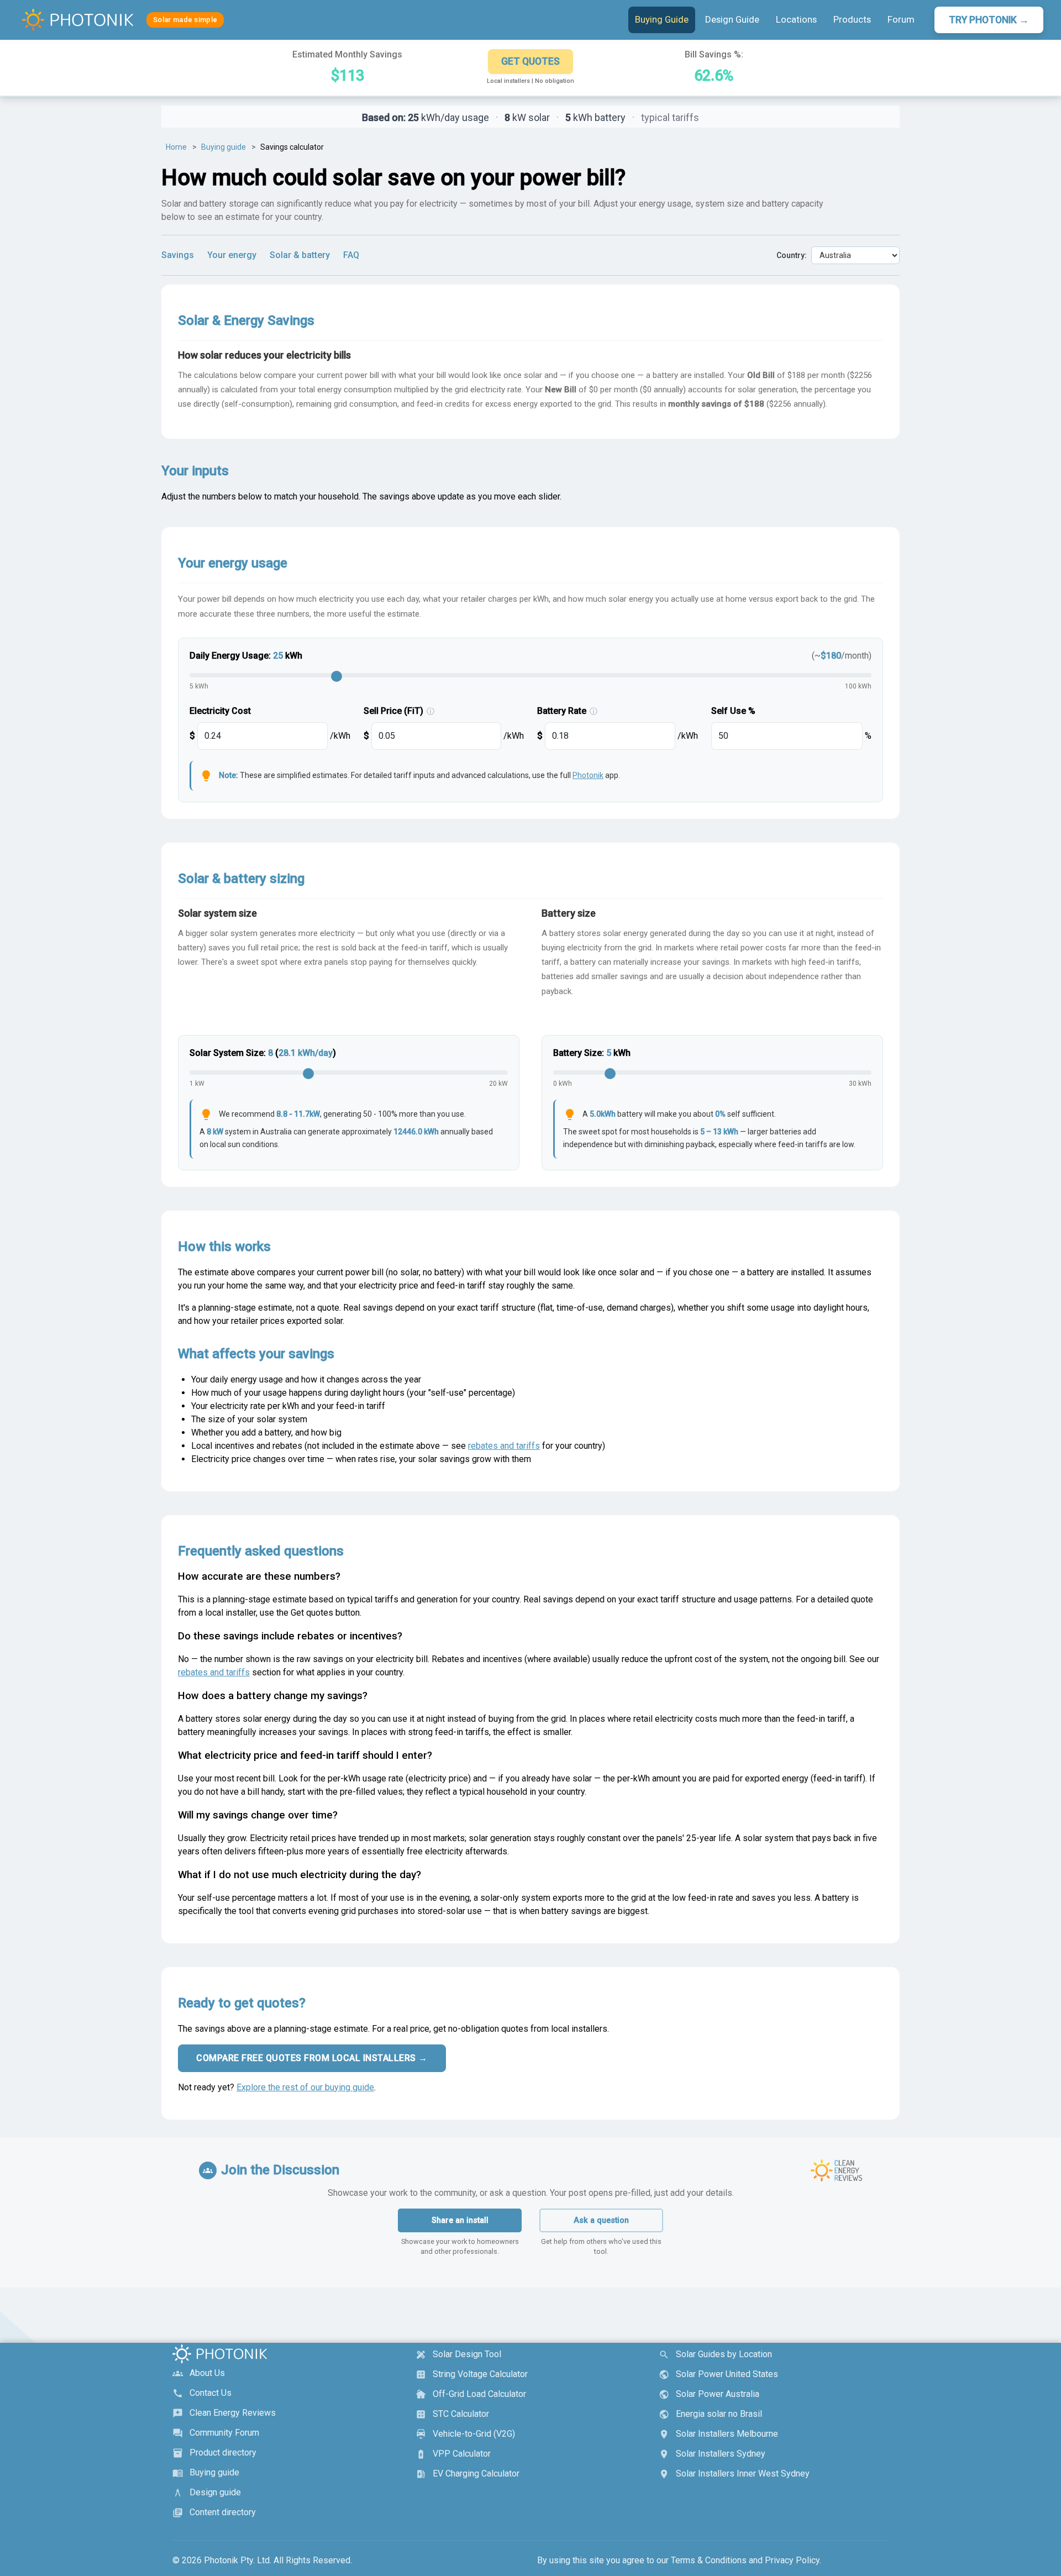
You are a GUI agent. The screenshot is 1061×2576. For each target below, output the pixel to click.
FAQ (351, 255)
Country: (792, 255)
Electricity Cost (220, 711)
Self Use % (733, 711)
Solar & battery (300, 255)
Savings (178, 255)
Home (176, 147)
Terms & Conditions (709, 2560)
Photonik (588, 775)
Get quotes (530, 61)
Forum (901, 19)
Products (852, 19)
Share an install (460, 2220)
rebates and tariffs (504, 1446)
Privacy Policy (792, 2560)
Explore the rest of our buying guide (305, 2087)
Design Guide (732, 19)
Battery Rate (567, 711)
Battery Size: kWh (592, 1053)
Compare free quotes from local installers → (312, 2058)
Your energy (232, 255)
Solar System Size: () (263, 1053)
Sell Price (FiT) (399, 711)
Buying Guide (662, 19)
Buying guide (224, 147)
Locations (796, 19)
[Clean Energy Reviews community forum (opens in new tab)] (836, 2170)
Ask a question (601, 2220)
